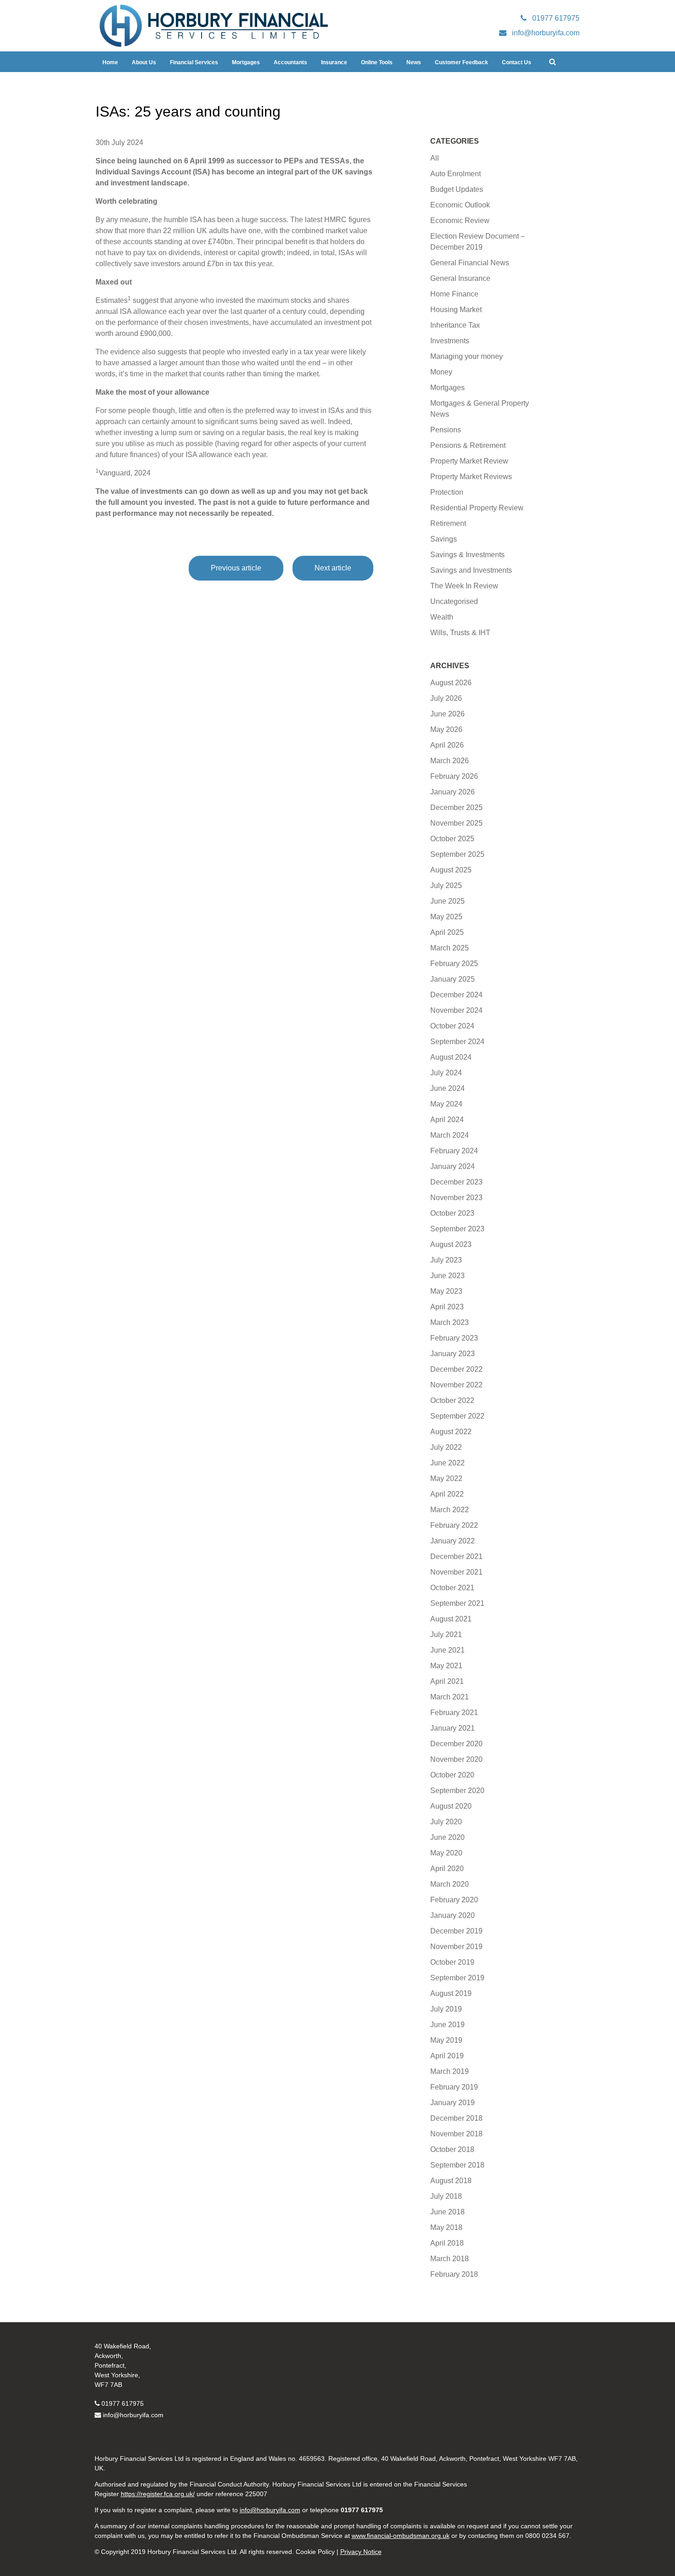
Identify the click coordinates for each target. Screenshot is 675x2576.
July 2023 (446, 1260)
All (435, 158)
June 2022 (447, 1463)
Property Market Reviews (471, 477)
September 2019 (457, 1978)
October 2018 (452, 2149)
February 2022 (454, 1525)
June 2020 (447, 1837)
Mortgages (246, 62)
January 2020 (453, 1915)
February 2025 (454, 964)
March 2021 (450, 1697)
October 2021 (452, 1588)
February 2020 (454, 1900)
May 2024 (446, 1104)
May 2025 (446, 917)
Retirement (448, 523)
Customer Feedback (461, 62)
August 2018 (451, 2181)
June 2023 (447, 1276)
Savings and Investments (471, 570)
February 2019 (454, 2087)
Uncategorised (454, 601)
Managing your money (467, 356)
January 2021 (453, 1728)
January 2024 (453, 1166)
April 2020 (447, 1869)
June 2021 (447, 1650)
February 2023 (454, 1338)
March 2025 (450, 948)
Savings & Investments (467, 555)
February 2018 (454, 2274)
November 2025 (456, 823)
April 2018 (447, 2243)
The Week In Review (464, 586)
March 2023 (450, 1322)
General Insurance (460, 278)
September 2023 (457, 1229)
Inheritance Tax (455, 325)
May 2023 (446, 1291)
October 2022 (452, 1400)
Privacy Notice (361, 2552)
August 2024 (451, 1057)
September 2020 (457, 1791)
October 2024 (452, 1026)
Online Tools (377, 62)
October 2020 (452, 1775)
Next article (333, 568)
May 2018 (446, 2227)
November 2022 (456, 1385)
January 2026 (453, 792)
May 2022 (446, 1478)
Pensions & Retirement (468, 445)
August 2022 (451, 1432)
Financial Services (194, 62)
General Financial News (470, 263)
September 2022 (457, 1416)
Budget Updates (457, 189)
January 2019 (453, 2103)
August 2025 (451, 870)
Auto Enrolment (456, 174)
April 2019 (447, 2056)
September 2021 (457, 1603)
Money (441, 372)
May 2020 (446, 1853)
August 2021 (451, 1619)
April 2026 (447, 745)
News (414, 62)
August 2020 (451, 1806)
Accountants (290, 62)
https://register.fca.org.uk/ (158, 2494)
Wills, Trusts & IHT (460, 633)
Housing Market (456, 310)
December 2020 (456, 1744)
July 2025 (446, 886)
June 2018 (447, 2212)
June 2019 (447, 2025)
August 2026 (451, 683)
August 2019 (451, 1993)
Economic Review (460, 221)
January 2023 (453, 1354)
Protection (447, 492)
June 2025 (447, 901)
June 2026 (447, 714)
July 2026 (446, 698)
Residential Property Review (477, 508)
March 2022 (450, 1510)
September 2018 (457, 2165)
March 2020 (450, 1884)
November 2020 (456, 1759)
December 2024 (456, 995)
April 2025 (447, 932)
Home (110, 62)
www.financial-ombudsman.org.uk (401, 2536)
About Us (144, 62)
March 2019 (450, 2071)
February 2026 (454, 776)
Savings (444, 539)
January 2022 (453, 1541)
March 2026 (450, 761)
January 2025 (453, 979)
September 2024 (457, 1042)
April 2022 (447, 1494)
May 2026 (446, 729)
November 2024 (456, 1010)
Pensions (446, 430)
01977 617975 (123, 2403)
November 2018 (456, 2134)
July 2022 (446, 1447)
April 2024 (447, 1120)
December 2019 (456, 1931)
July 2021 (446, 1634)
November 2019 (456, 1947)
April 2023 (447, 1307)
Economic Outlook (460, 205)
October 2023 (452, 1213)
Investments (450, 341)
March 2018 (450, 2259)
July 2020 (446, 1822)
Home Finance (454, 294)
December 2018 (456, 2118)
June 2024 (447, 1088)
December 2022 (456, 1369)
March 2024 (450, 1135)
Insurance (334, 62)
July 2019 (446, 2009)
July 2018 (446, 2196)
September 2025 (457, 854)
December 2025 (456, 807)
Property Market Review (469, 461)
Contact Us (517, 62)
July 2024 (446, 1073)
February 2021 (454, 1713)
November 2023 (456, 1198)
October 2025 (452, 839)
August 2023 (451, 1244)
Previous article (236, 568)
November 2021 (456, 1572)
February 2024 (454, 1151)
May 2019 (446, 2040)
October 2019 (452, 1962)
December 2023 (456, 1182)
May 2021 (446, 1666)
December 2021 (456, 1556)
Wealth (442, 617)
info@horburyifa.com (133, 2415)
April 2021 (447, 1681)
